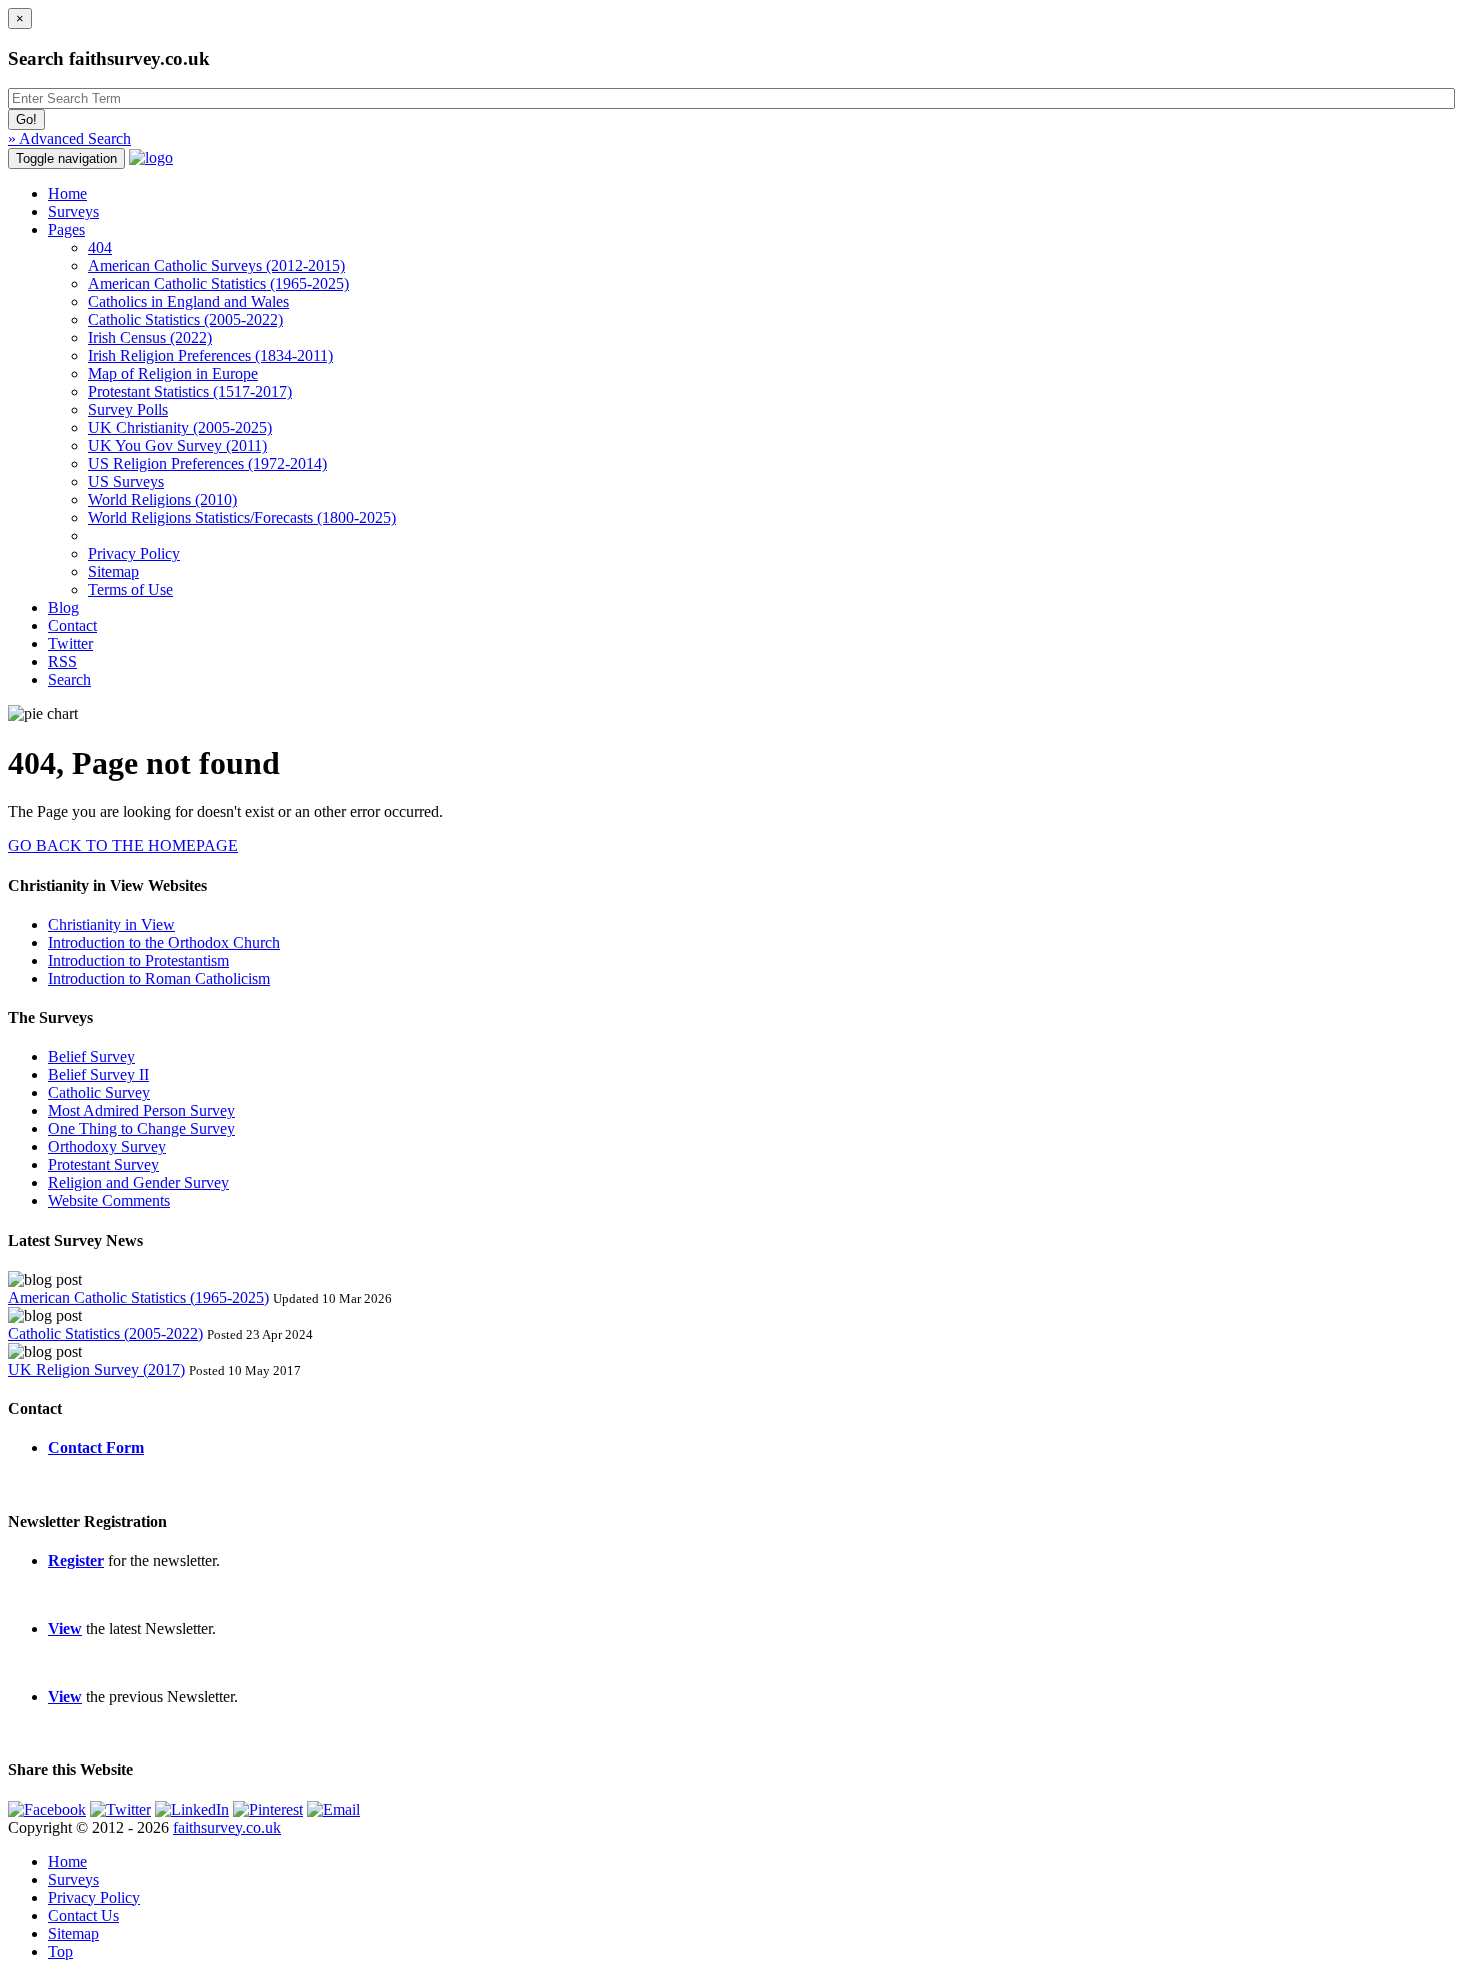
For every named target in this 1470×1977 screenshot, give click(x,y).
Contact (72, 625)
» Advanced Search (69, 138)
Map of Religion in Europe (173, 373)
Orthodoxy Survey (107, 1146)
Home (67, 193)
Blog (63, 607)
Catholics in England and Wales (188, 301)
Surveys (73, 211)
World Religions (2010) (162, 499)
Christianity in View (111, 924)
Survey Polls (128, 409)
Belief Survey (91, 1056)
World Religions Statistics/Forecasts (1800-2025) (242, 517)
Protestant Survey (103, 1164)
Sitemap (113, 571)
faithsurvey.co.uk (227, 1827)
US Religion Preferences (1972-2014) (207, 463)
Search (69, 679)
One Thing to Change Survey (141, 1128)
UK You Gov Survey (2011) (177, 445)
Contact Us (83, 1915)
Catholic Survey (99, 1092)
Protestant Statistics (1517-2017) (190, 391)
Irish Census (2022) (150, 337)
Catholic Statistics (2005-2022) (185, 319)
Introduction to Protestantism (138, 960)
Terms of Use (130, 589)
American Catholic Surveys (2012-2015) (216, 265)
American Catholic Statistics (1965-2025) (218, 283)
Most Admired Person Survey (141, 1110)
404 (100, 247)
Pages (66, 229)
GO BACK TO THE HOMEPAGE (123, 845)
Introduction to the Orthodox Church (164, 942)
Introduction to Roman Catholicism (159, 978)
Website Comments (109, 1200)
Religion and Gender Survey (138, 1182)
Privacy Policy (134, 553)
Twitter (70, 643)
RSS (62, 661)
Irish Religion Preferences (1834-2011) (210, 355)
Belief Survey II (98, 1074)
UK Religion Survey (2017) (96, 1369)
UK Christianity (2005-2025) (180, 427)
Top (60, 1951)
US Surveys (126, 481)
